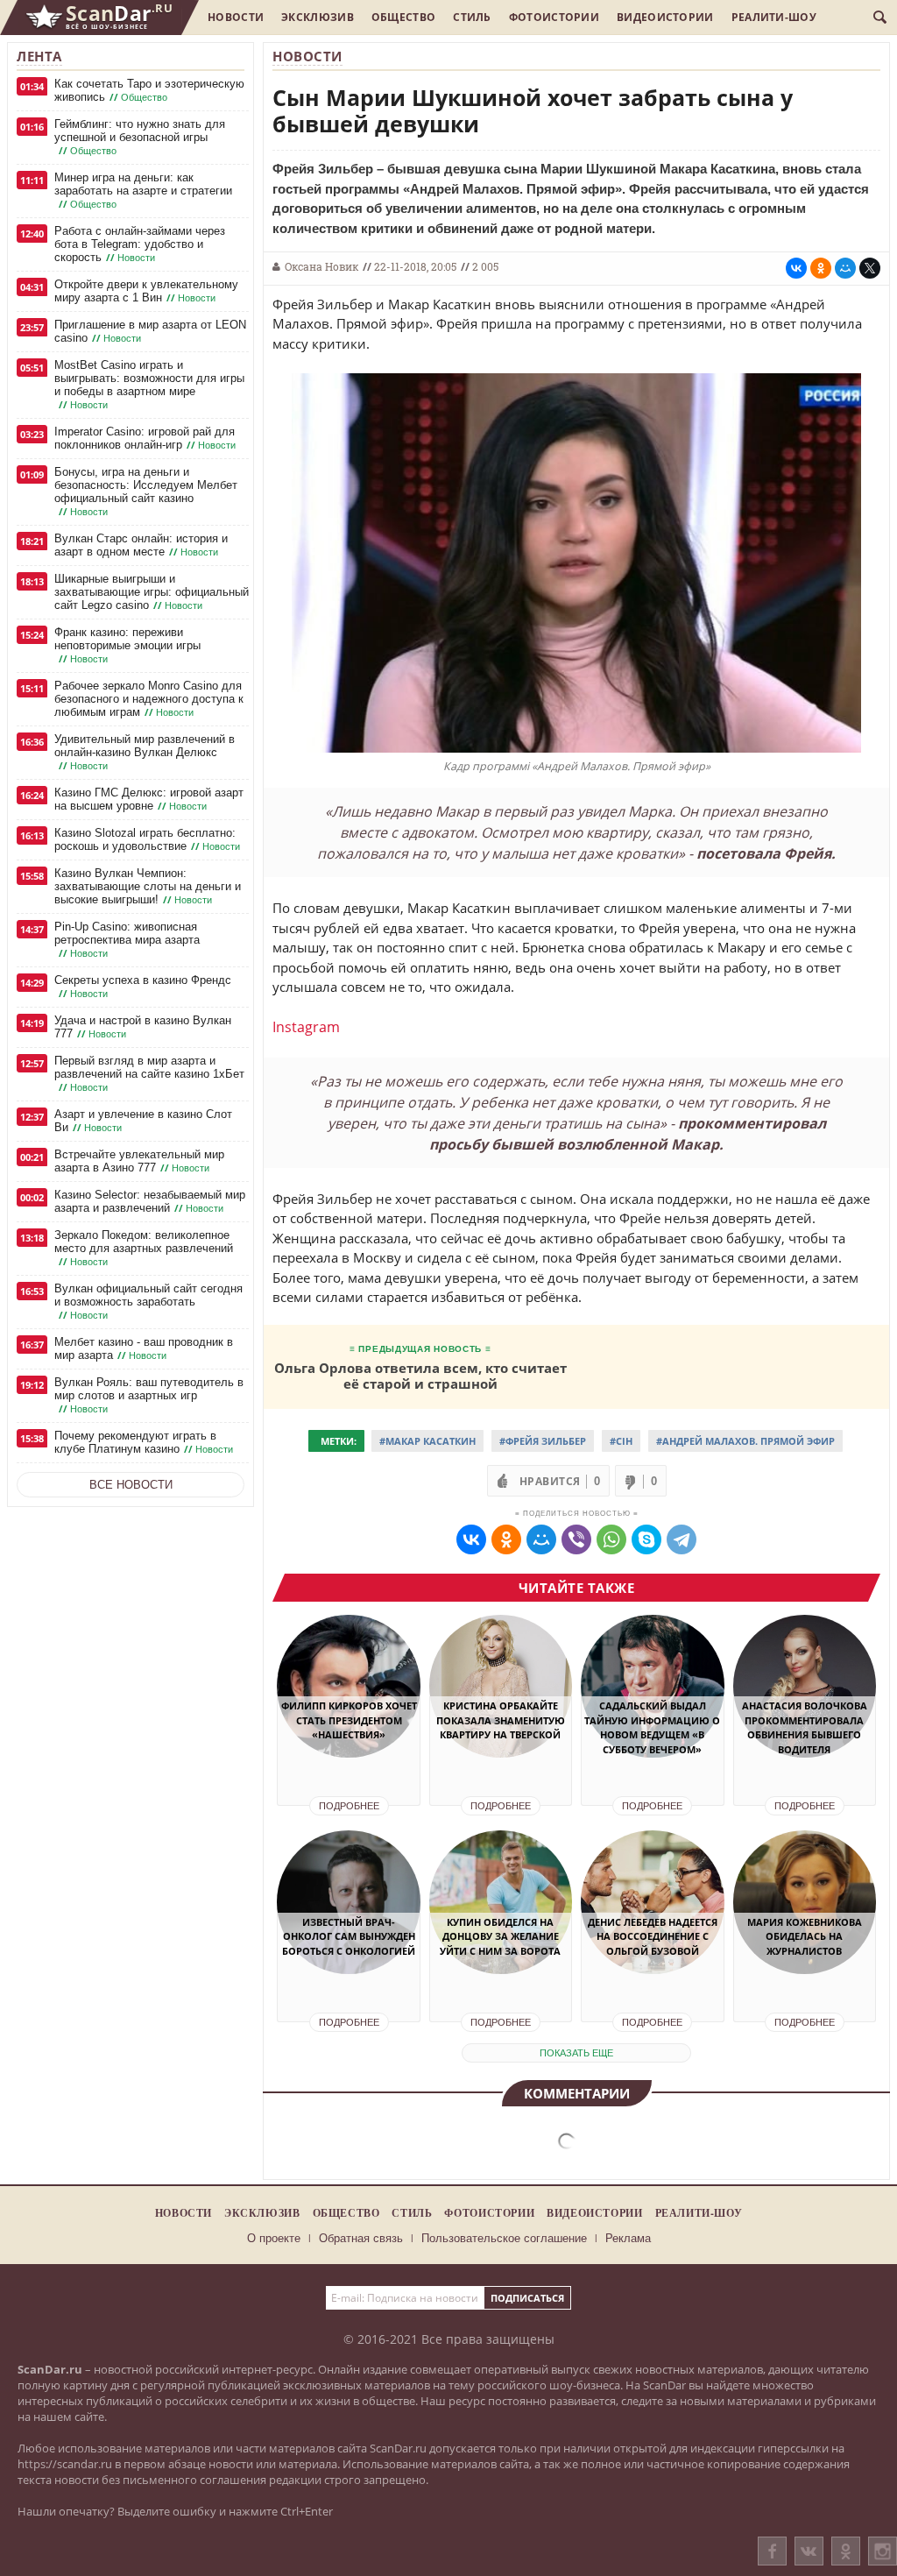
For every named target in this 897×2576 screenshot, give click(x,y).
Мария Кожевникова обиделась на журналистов (805, 1936)
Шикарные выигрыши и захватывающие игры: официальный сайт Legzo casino (152, 592)
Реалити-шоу (774, 17)
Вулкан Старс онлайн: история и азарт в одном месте (141, 545)
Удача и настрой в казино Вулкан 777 (143, 1027)
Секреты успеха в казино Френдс (143, 987)
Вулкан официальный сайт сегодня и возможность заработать (148, 1302)
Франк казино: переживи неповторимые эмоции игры (127, 645)
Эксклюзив (318, 17)
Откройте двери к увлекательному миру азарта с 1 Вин (146, 291)
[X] (870, 268)
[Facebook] (772, 2551)
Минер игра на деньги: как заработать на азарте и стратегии (143, 191)
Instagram (306, 1027)
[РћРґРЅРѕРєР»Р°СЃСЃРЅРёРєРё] (821, 268)
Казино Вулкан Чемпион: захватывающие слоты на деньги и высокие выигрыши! (148, 886)
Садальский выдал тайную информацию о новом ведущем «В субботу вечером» (652, 1727)
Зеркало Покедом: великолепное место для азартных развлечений (144, 1248)
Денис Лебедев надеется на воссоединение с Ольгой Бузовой (653, 1936)
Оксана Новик (321, 266)
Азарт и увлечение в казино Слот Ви (143, 1121)
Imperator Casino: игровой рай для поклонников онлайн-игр (145, 438)
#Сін (621, 1441)
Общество (403, 17)
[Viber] (576, 1539)
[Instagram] (883, 2569)
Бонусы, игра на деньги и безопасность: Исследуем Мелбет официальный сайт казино (146, 492)
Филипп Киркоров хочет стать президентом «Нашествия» (349, 1720)
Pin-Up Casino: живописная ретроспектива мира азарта (127, 940)
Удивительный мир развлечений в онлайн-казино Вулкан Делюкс (145, 752)
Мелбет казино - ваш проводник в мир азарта (144, 1348)
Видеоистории (665, 17)
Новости (236, 17)
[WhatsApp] (611, 1539)
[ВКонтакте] (809, 2551)
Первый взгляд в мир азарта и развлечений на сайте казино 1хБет (149, 1074)
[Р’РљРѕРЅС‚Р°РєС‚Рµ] (796, 268)
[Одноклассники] (846, 2551)
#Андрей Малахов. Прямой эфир (745, 1441)
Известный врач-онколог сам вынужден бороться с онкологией (349, 1936)
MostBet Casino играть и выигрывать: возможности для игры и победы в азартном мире (149, 385)
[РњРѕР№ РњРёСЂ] (845, 268)
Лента (39, 56)
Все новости (131, 1485)
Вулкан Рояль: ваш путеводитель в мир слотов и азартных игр (149, 1395)
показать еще (576, 2053)
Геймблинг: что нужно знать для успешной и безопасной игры (140, 137)
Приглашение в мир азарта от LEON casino (150, 331)
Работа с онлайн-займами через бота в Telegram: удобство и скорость (140, 244)
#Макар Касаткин (427, 1441)
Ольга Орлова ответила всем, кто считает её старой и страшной (420, 1375)
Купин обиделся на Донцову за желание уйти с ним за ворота (500, 1936)
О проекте (274, 2238)
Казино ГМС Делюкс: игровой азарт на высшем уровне (149, 799)
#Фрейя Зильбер (543, 1441)
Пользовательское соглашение (504, 2238)
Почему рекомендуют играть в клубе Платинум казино (144, 1442)
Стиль (472, 17)
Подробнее (349, 1806)
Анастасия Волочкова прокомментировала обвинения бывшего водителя (805, 1727)
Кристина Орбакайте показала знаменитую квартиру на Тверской (501, 1720)
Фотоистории (554, 17)
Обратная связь (361, 2238)
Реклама (628, 2238)
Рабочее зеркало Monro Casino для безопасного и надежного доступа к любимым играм (149, 699)
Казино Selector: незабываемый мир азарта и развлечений (150, 1201)
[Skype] (646, 1539)
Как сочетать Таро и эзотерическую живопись (149, 90)
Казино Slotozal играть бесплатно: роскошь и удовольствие (147, 839)
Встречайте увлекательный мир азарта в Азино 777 (139, 1161)
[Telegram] (682, 1539)
